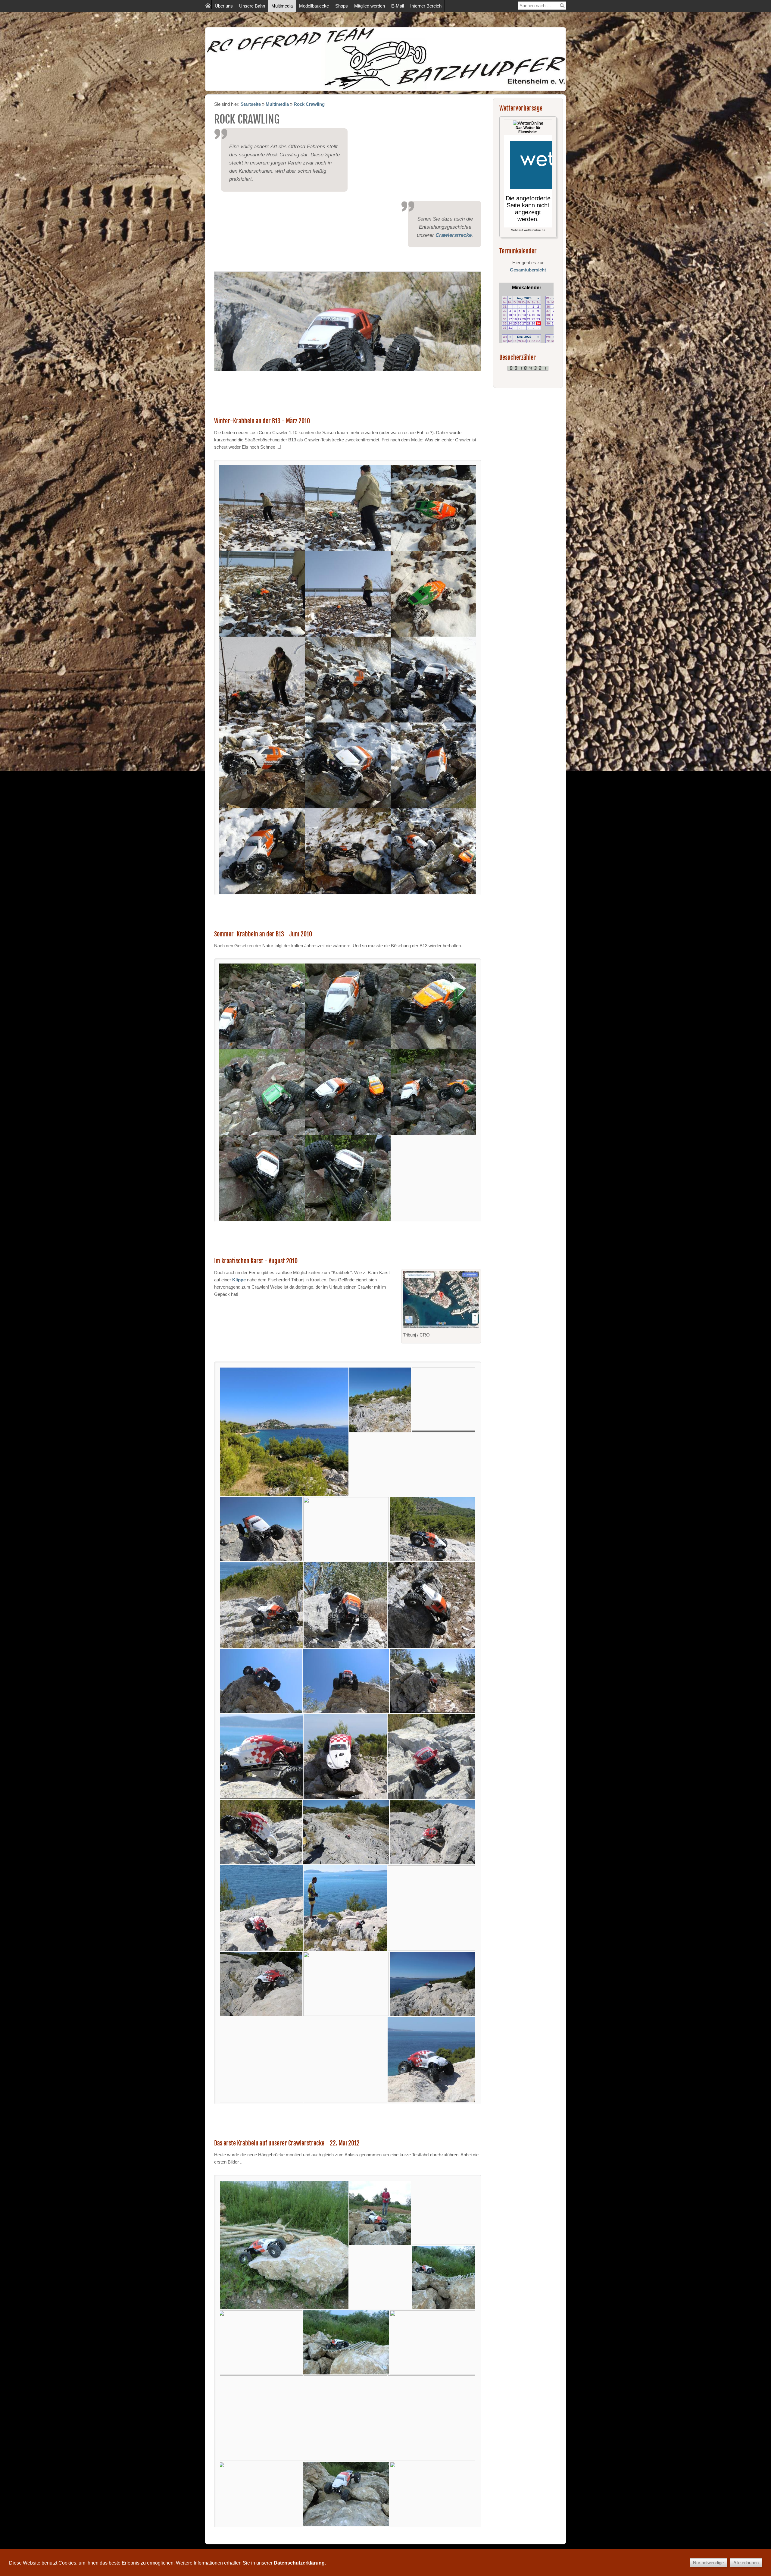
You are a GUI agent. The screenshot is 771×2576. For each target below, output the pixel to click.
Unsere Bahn (252, 6)
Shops (342, 6)
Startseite (251, 104)
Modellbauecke (314, 6)
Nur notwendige (708, 2563)
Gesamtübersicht (528, 270)
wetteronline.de (535, 230)
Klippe (239, 1280)
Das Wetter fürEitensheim (528, 130)
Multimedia (282, 6)
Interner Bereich (426, 6)
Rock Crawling (309, 104)
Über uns (224, 6)
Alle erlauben (746, 2563)
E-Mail (398, 6)
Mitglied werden (370, 6)
